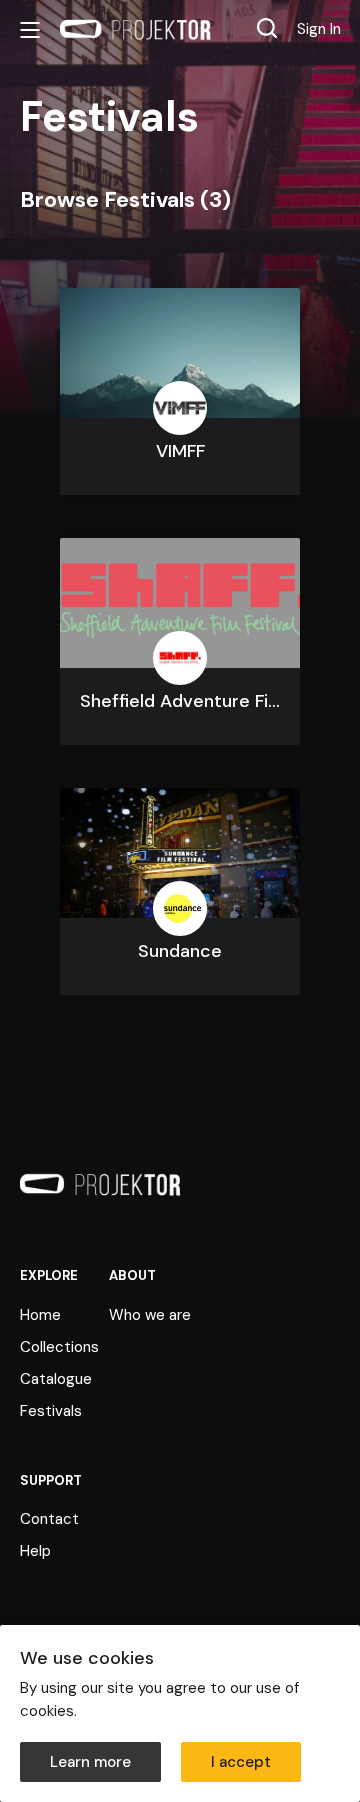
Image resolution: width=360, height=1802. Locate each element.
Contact (49, 1519)
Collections (59, 1347)
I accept (241, 1762)
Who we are (150, 1315)
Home (40, 1315)
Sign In (319, 29)
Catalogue (56, 1379)
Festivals (51, 1411)
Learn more (90, 1762)
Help (35, 1551)
